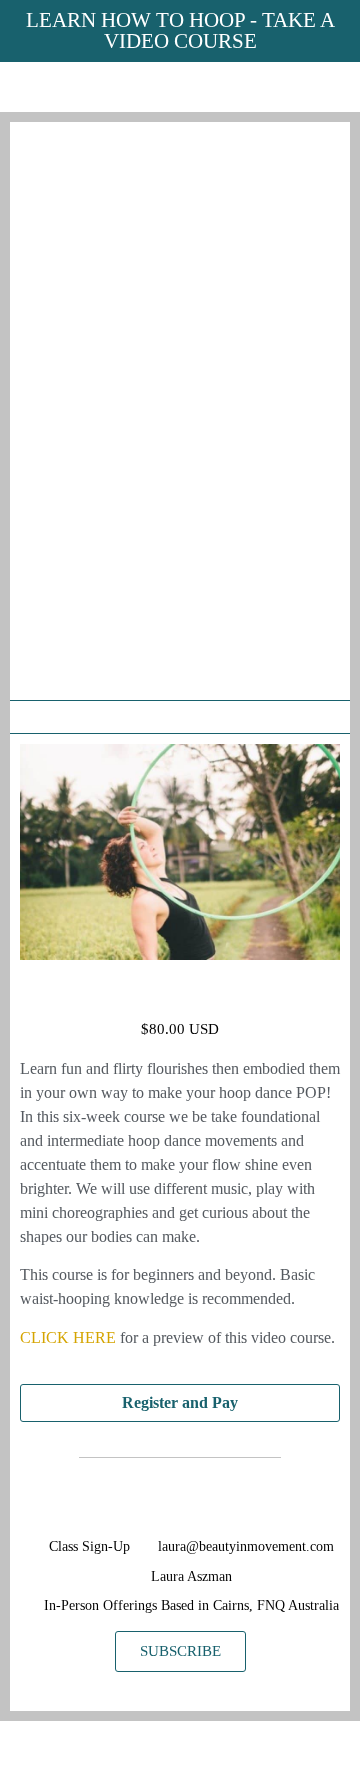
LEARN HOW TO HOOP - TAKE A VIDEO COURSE (180, 30)
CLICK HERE (68, 1337)
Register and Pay (180, 1402)
